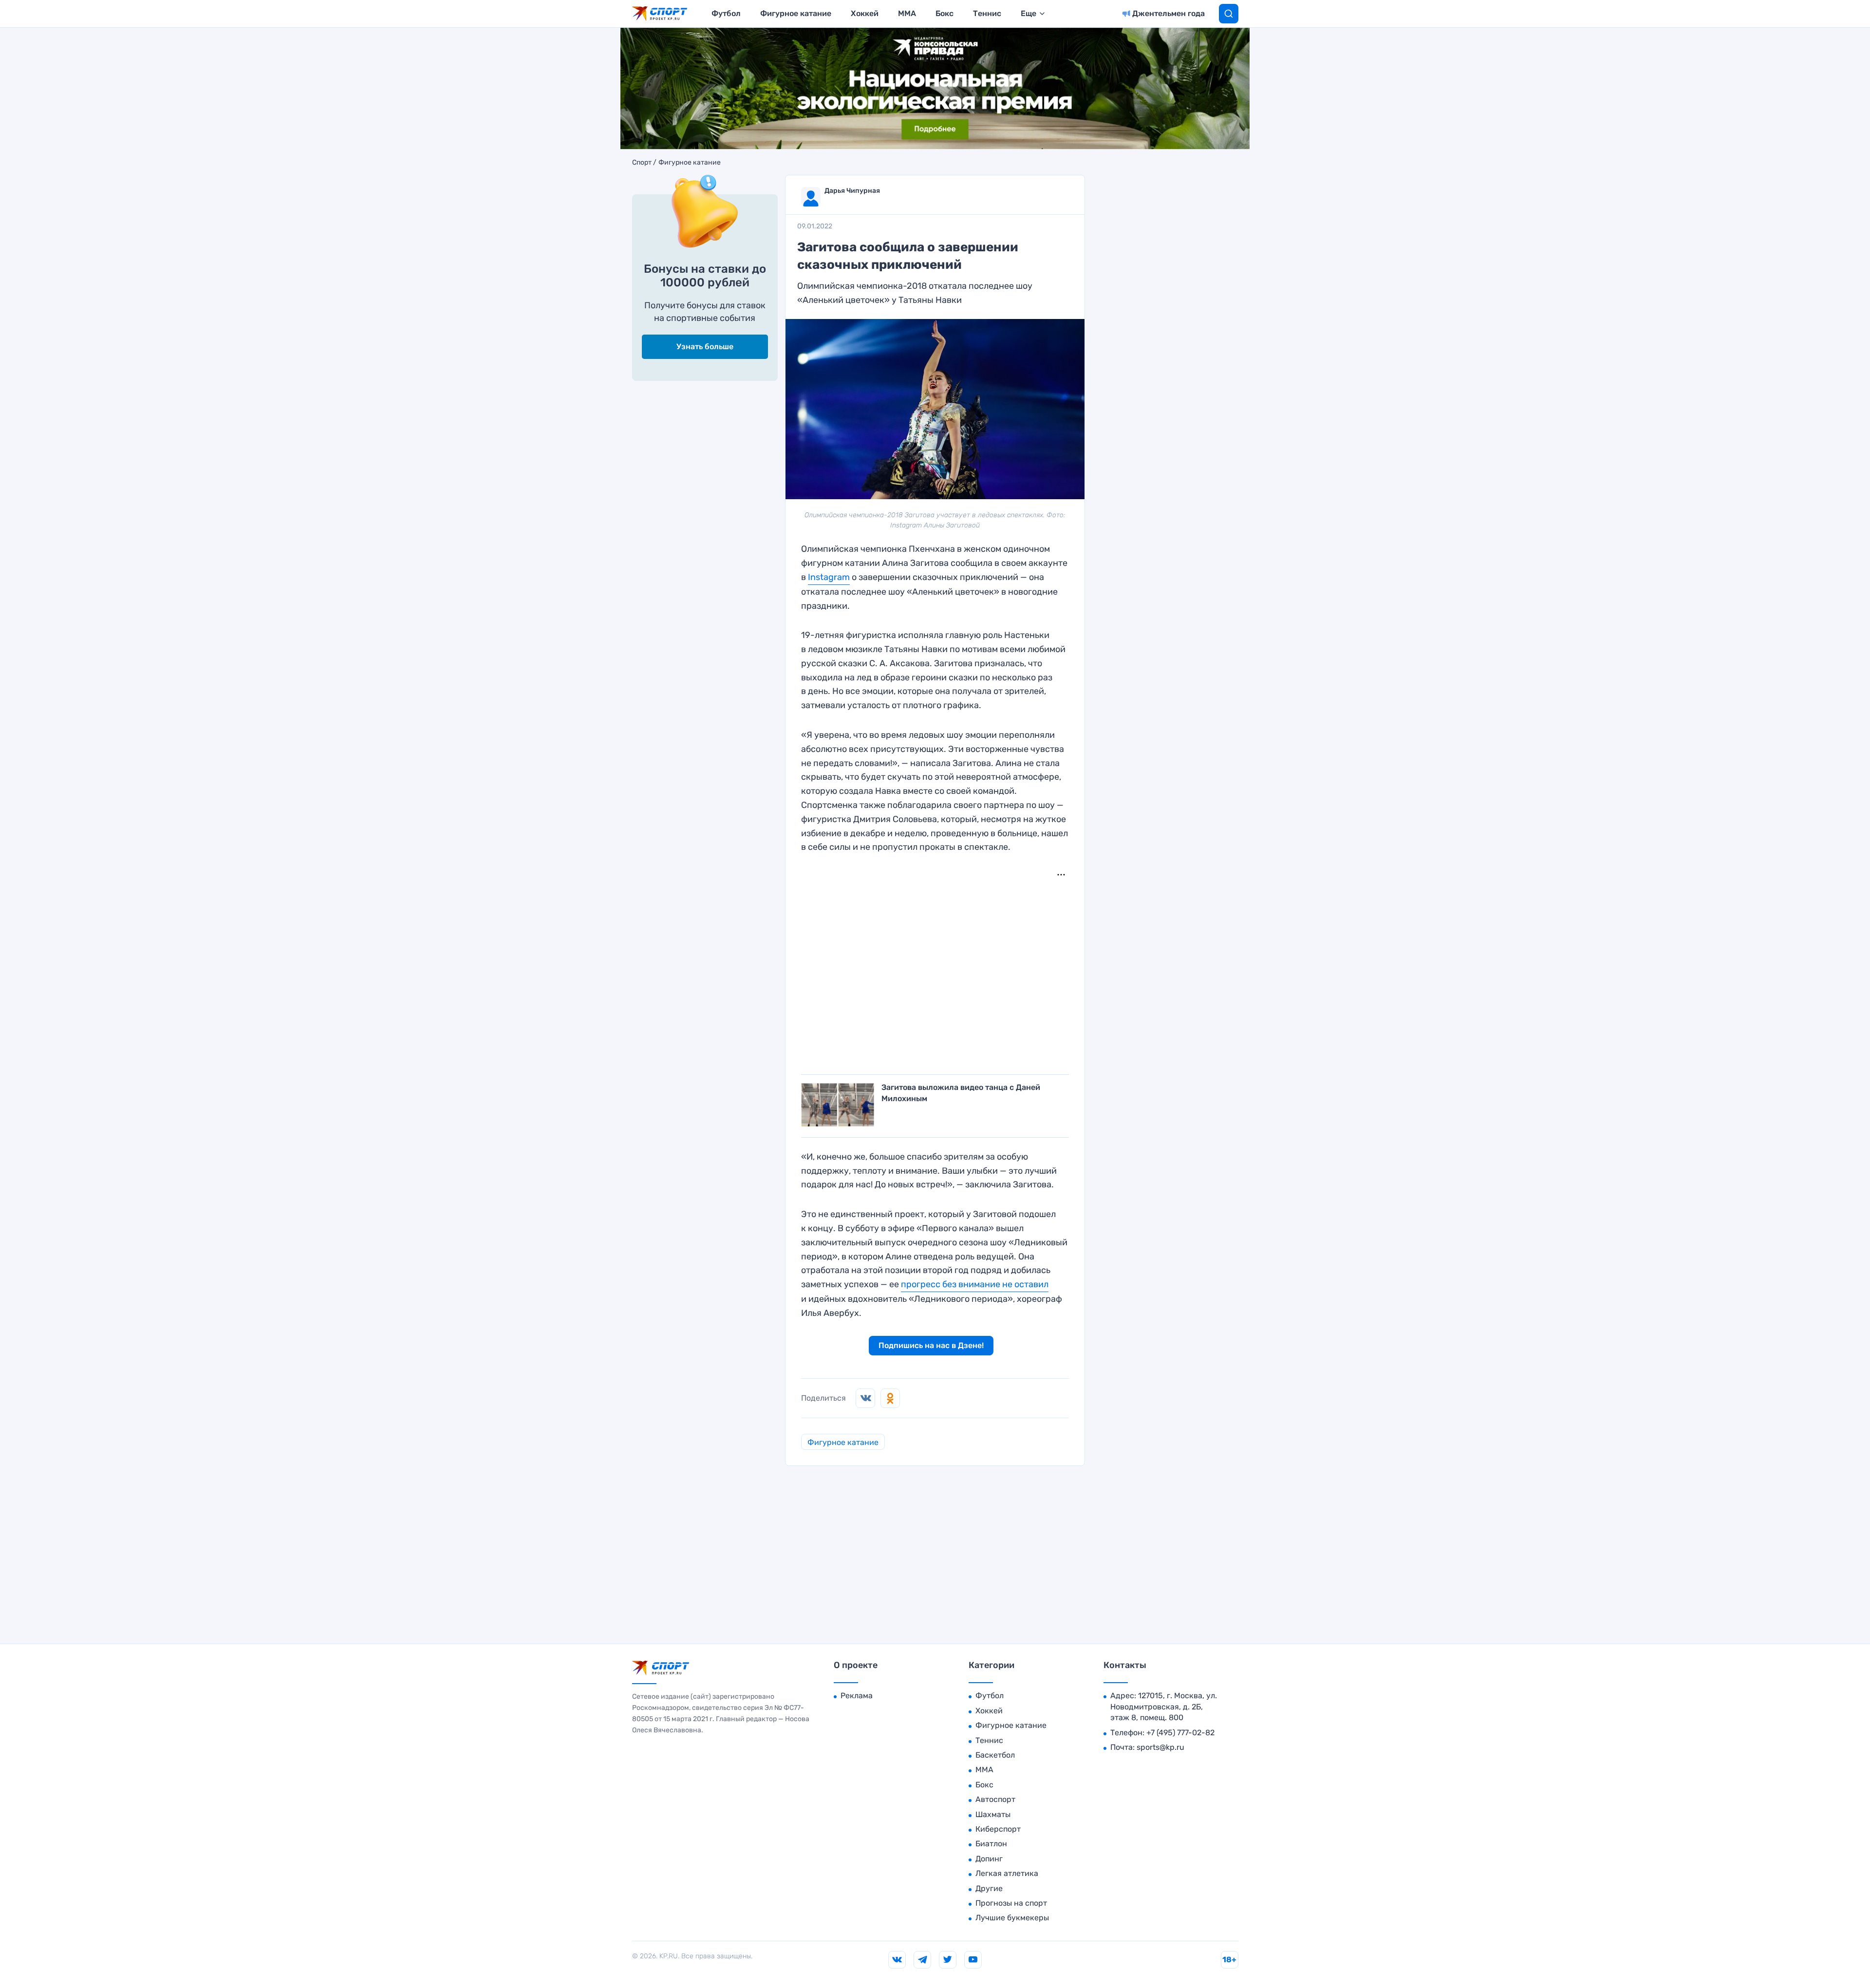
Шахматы (993, 1814)
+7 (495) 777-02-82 (1180, 1733)
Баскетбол (995, 1755)
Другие (989, 1888)
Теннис (987, 13)
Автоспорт (995, 1799)
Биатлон (991, 1844)
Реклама (857, 1696)
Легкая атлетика (1007, 1873)
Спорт (642, 163)
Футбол (726, 13)
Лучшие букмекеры (1012, 1918)
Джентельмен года (1169, 13)
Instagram (829, 577)
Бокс (944, 13)
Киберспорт (998, 1829)
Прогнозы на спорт (1011, 1903)
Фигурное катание (796, 13)
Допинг (989, 1859)
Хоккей (865, 13)
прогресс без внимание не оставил (975, 1284)
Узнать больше (705, 347)
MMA (907, 13)
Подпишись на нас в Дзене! (931, 1345)
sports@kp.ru (1160, 1747)
